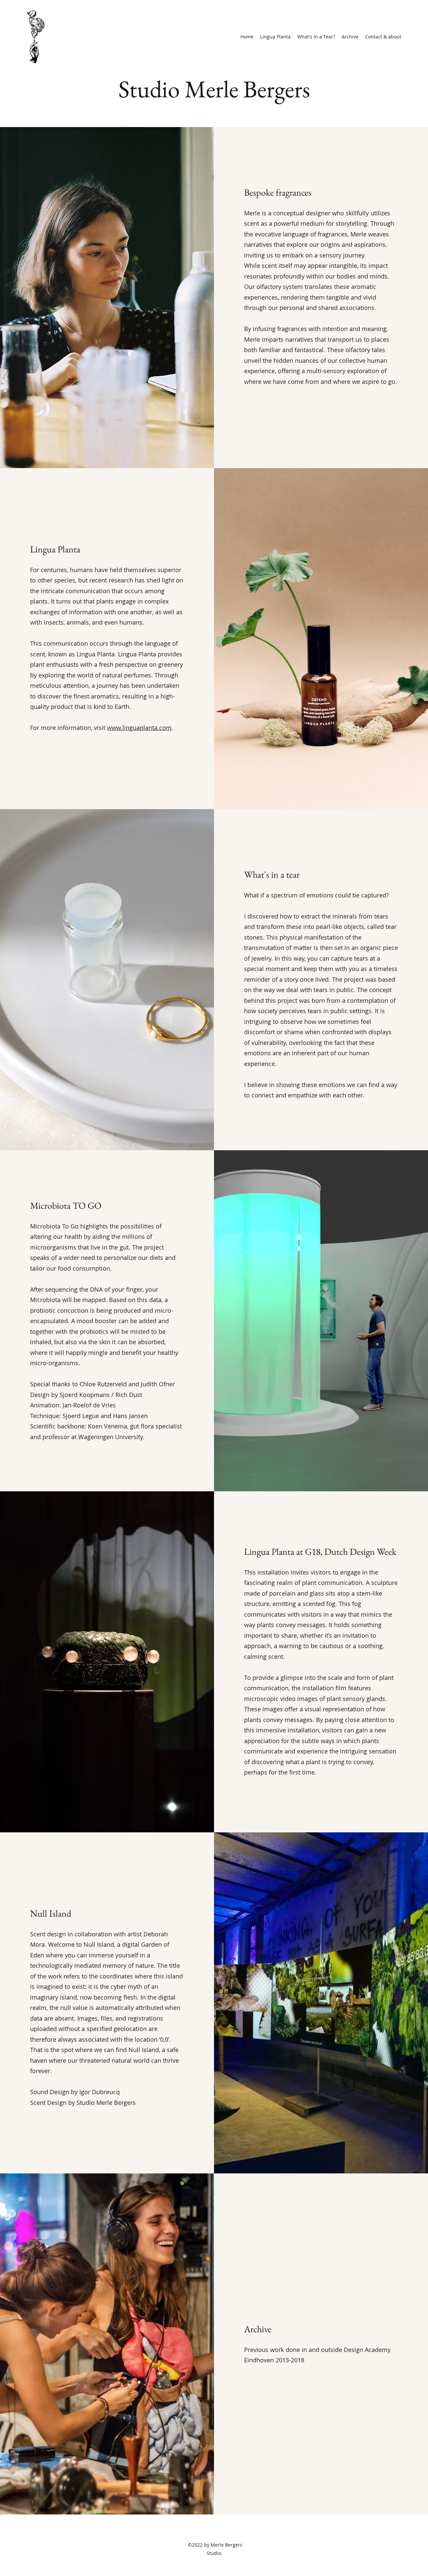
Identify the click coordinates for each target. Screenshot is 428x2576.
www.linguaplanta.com (139, 728)
